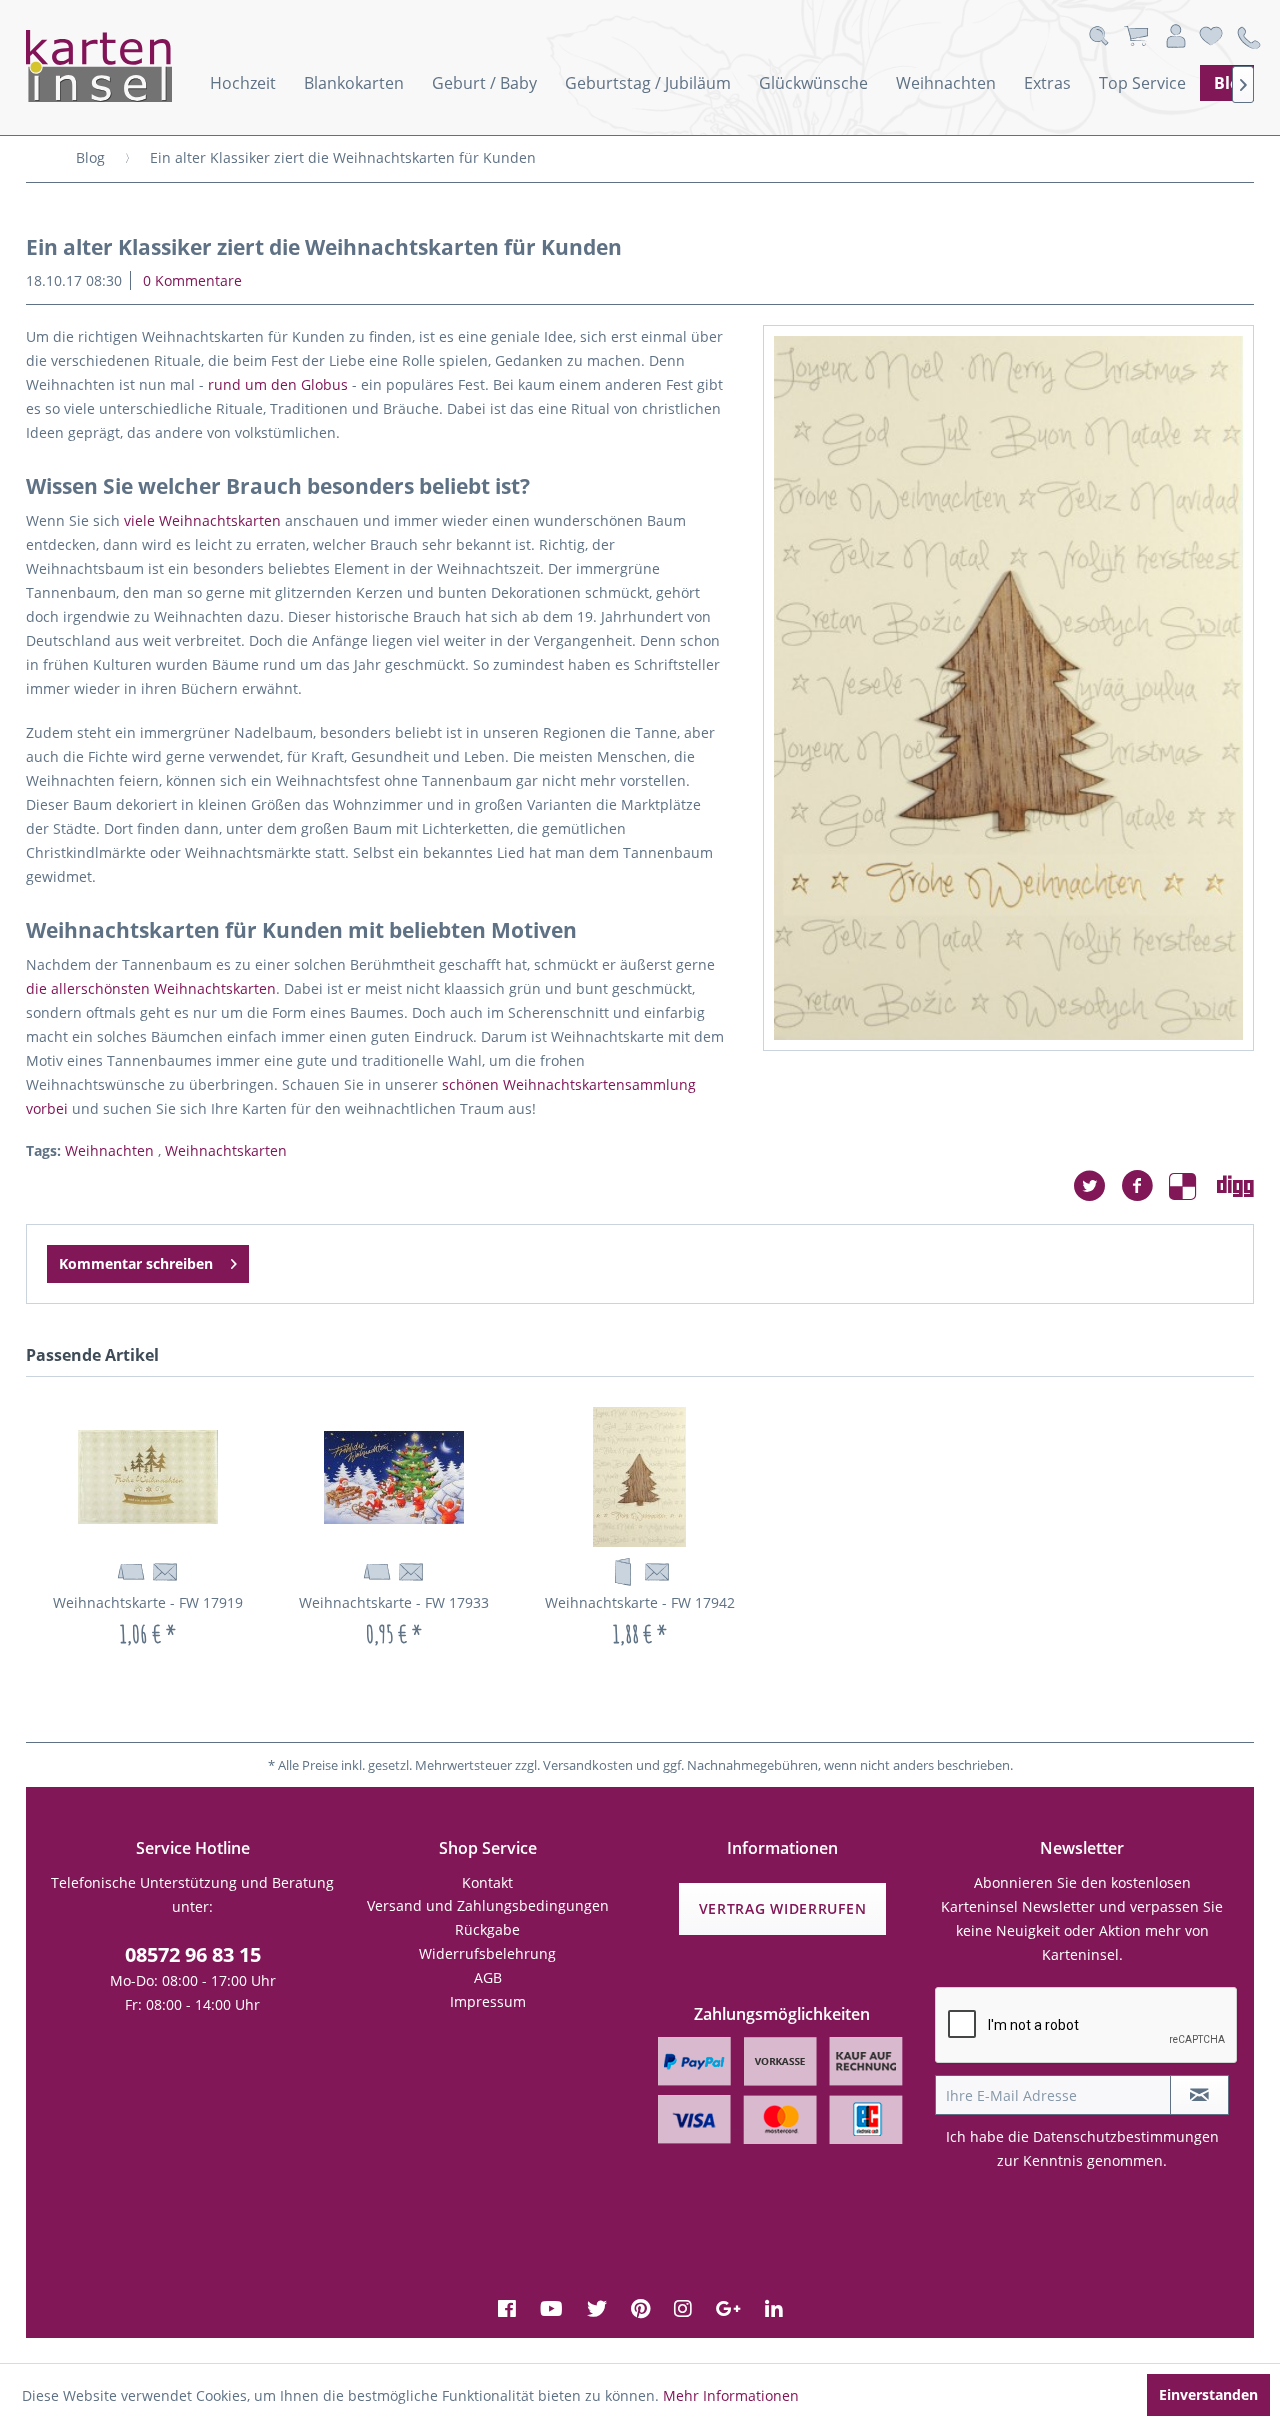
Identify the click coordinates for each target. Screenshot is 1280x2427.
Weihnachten (111, 1150)
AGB (488, 1977)
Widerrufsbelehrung (487, 1953)
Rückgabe (487, 1929)
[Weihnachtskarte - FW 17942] (640, 1477)
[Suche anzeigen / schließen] (1098, 36)
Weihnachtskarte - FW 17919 (148, 1602)
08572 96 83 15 (193, 1954)
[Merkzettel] (1211, 36)
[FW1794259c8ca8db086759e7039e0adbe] (1009, 688)
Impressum (488, 2001)
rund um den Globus (278, 384)
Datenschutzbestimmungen (1126, 2136)
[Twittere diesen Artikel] (1097, 1186)
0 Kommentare (192, 280)
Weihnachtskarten (226, 1150)
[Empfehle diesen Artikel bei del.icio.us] (1193, 1186)
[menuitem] (243, 83)
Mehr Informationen (731, 2395)
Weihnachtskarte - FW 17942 (640, 1602)
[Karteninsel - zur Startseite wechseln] (126, 66)
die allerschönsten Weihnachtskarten (151, 988)
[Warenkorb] (1136, 36)
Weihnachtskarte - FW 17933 (394, 1602)
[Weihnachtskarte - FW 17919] (149, 1477)
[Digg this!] (1235, 1186)
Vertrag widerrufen (783, 1908)
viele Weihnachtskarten (202, 520)
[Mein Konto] (1176, 36)
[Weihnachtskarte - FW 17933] (394, 1477)
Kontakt (487, 1882)
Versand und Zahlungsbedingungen (488, 1905)
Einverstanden (1208, 2394)
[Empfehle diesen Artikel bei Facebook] (1145, 1186)
